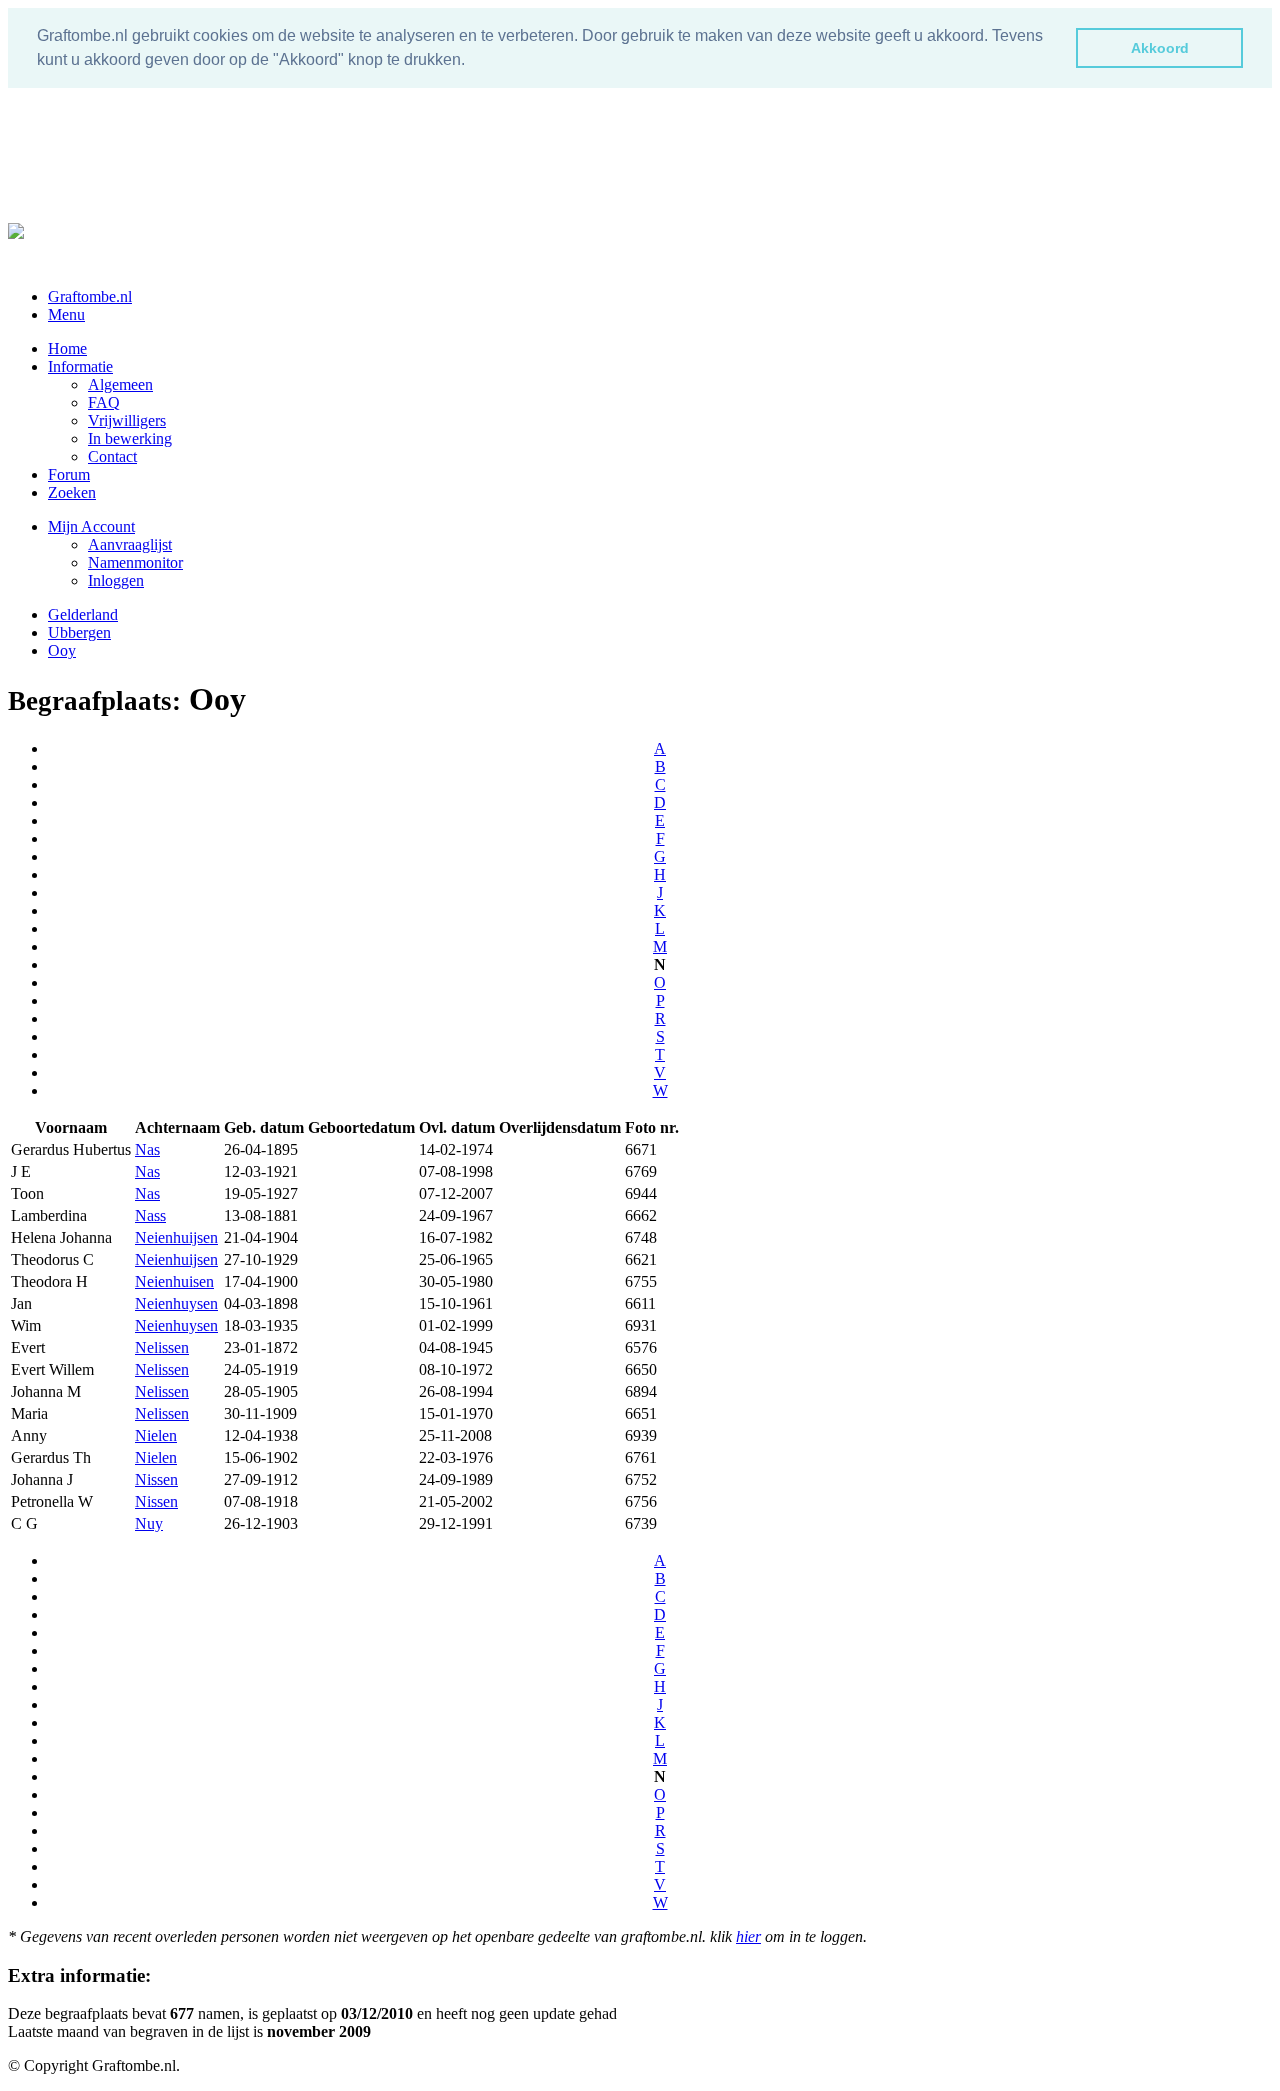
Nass (150, 1215)
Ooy (62, 650)
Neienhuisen (174, 1281)
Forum (69, 474)
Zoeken (72, 492)
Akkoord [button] (1160, 48)
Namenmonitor (135, 562)
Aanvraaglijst (130, 544)
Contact (112, 456)
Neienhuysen (176, 1303)
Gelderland (83, 614)
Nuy (149, 1523)
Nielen (156, 1435)
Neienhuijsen (176, 1237)
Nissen (156, 1479)
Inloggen (116, 580)
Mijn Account (91, 526)
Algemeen (120, 384)
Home (67, 348)
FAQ (104, 402)
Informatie (80, 366)
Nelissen (162, 1347)
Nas (147, 1149)
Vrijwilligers (127, 420)
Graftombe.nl (90, 296)
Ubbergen (79, 632)
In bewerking (130, 438)
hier (748, 1936)
